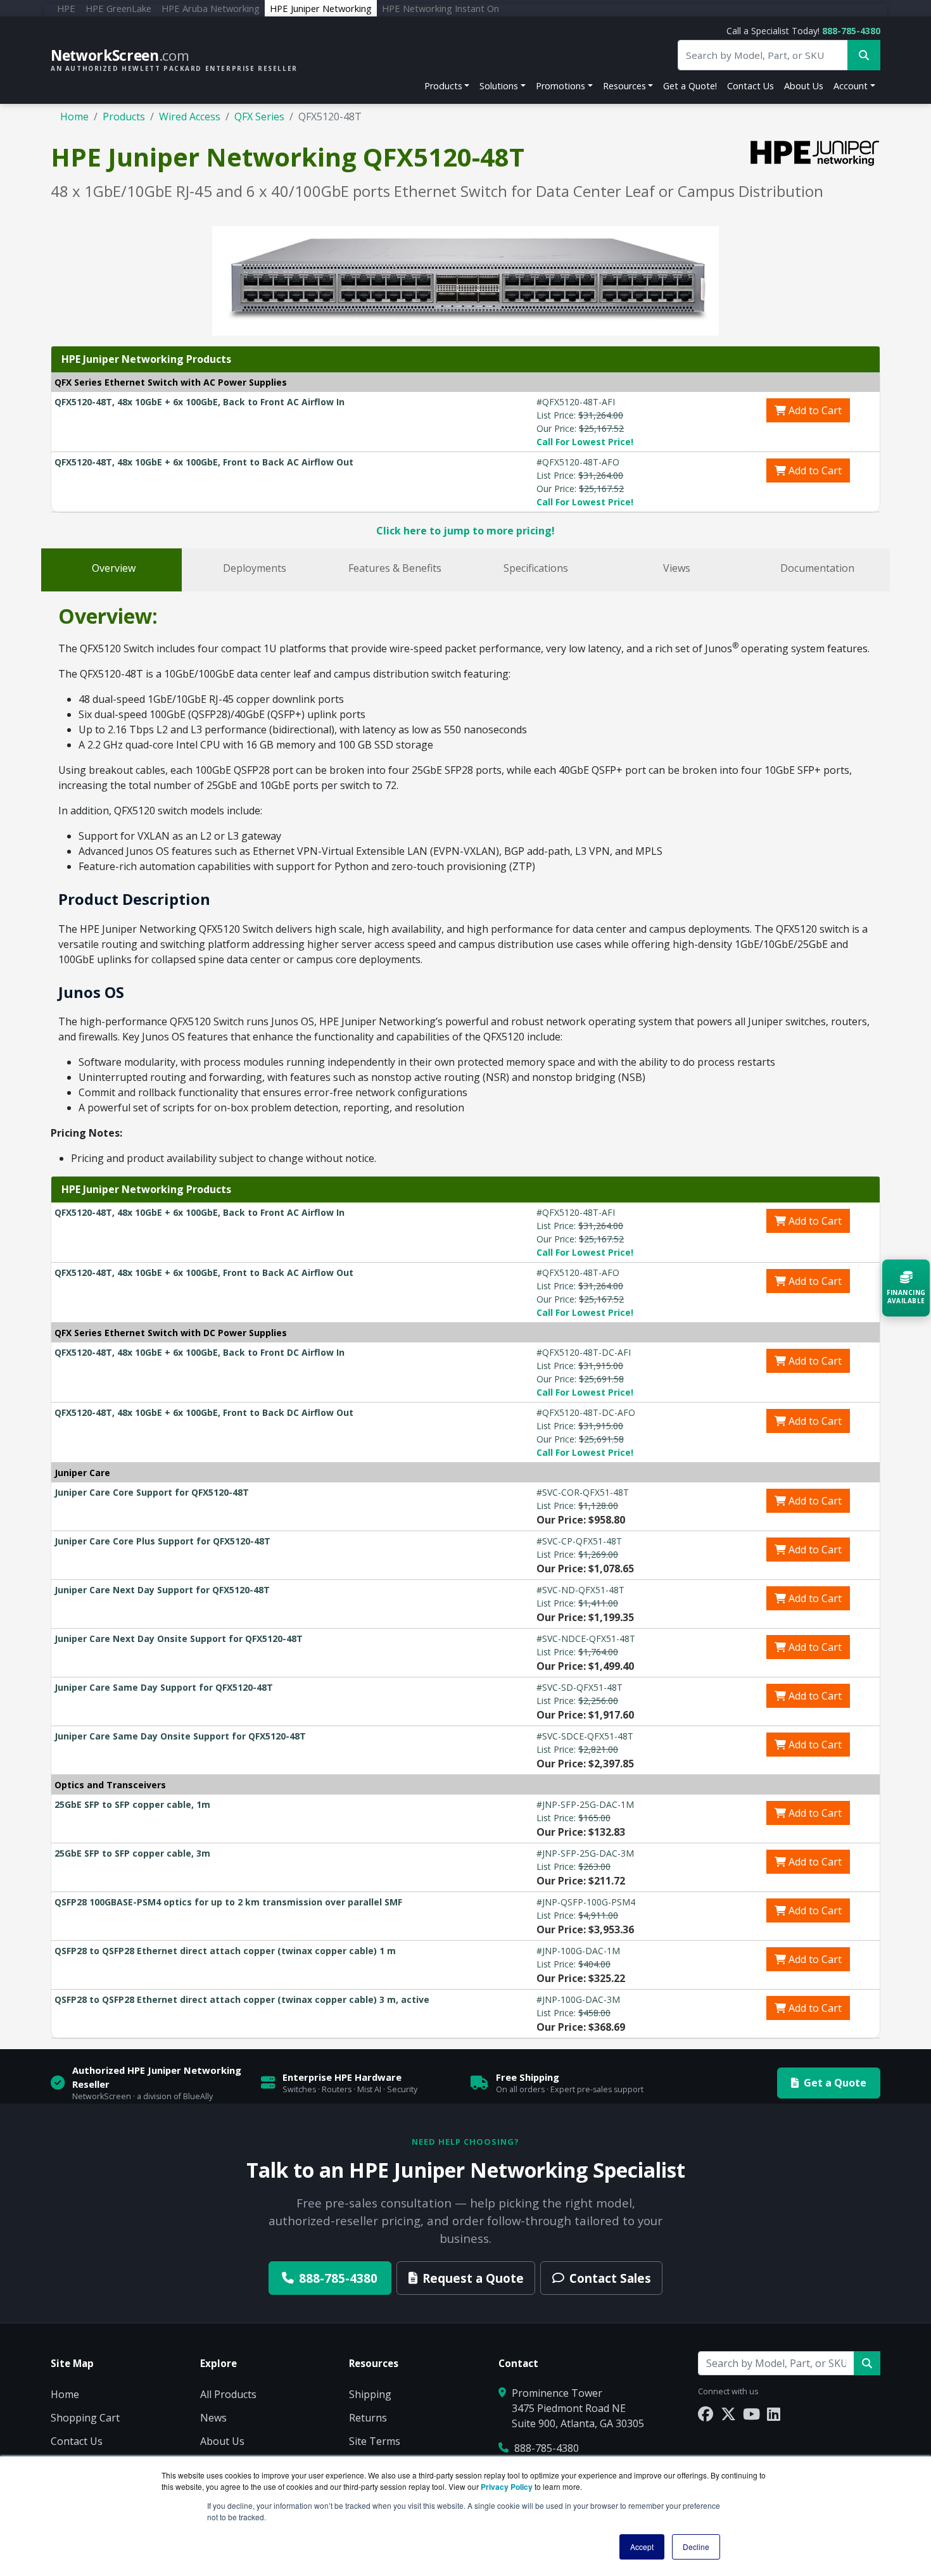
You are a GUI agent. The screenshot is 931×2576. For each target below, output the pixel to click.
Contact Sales (610, 2278)
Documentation (817, 568)
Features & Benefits (395, 568)
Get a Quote (835, 2083)
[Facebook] (706, 2414)
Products (443, 86)
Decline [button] (696, 2547)
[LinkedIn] (774, 2414)
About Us (804, 86)
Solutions (499, 86)
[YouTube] (751, 2414)
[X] (728, 2414)
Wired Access (190, 117)
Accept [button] (642, 2547)
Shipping (370, 2394)
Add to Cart (814, 410)
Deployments (255, 568)
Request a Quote (473, 2278)
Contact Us (750, 86)
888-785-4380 (851, 31)
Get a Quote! (690, 86)
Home (74, 117)
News (213, 2418)
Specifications (536, 568)
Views (677, 568)
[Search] (867, 2363)
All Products (228, 2394)
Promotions (560, 86)
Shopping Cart (85, 2418)
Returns (368, 2418)
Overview (114, 568)
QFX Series (259, 117)
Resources (624, 86)
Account (851, 86)
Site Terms (375, 2441)
